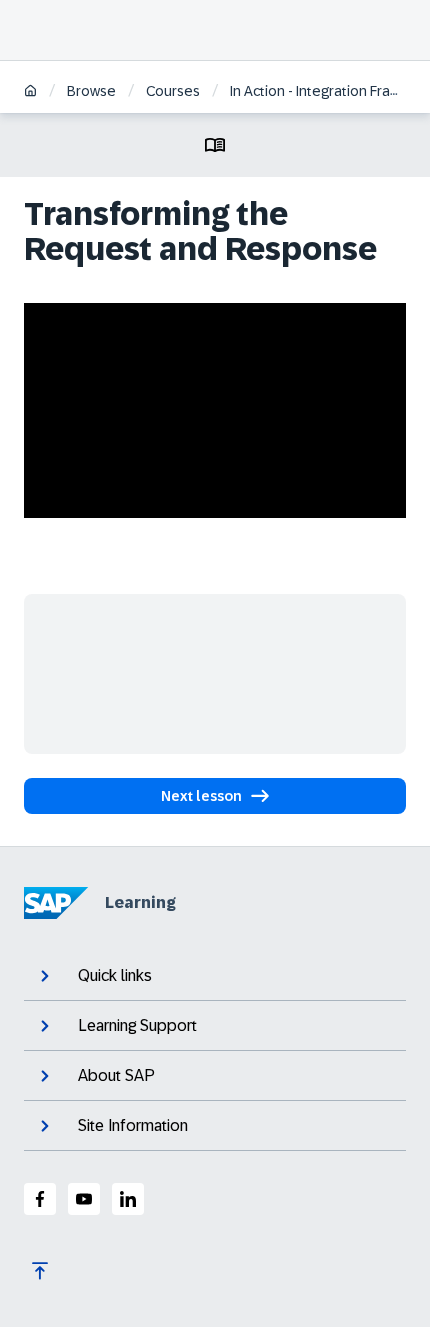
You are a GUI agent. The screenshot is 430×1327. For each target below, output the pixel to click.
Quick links (115, 975)
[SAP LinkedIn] (128, 1199)
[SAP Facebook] (40, 1199)
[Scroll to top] (40, 1271)
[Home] (30, 92)
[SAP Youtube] (84, 1199)
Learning (140, 902)
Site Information (133, 1125)
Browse (91, 91)
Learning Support (137, 1025)
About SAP (116, 1075)
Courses (173, 91)
